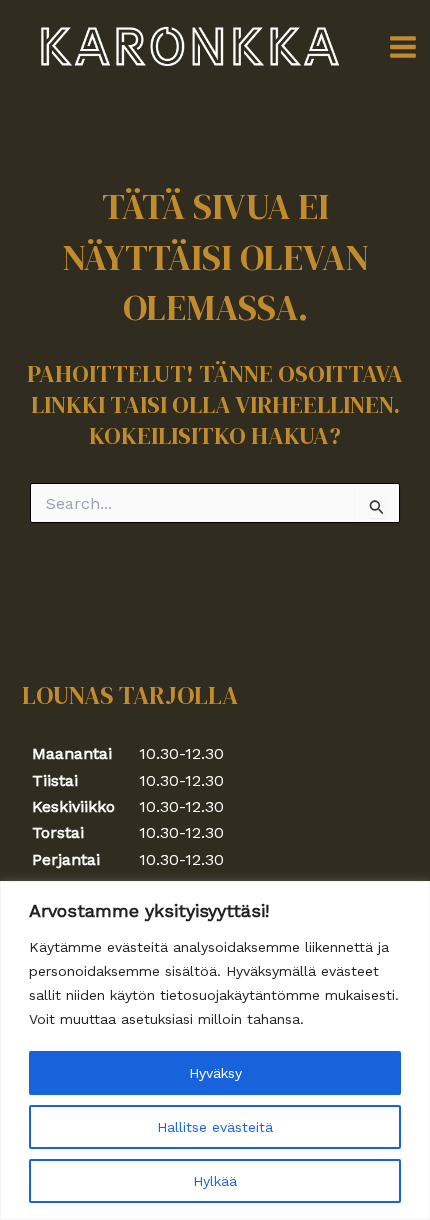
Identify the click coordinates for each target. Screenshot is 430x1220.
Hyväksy (215, 1073)
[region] (215, 1050)
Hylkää (215, 1181)
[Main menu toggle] (403, 47)
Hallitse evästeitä (215, 1127)
